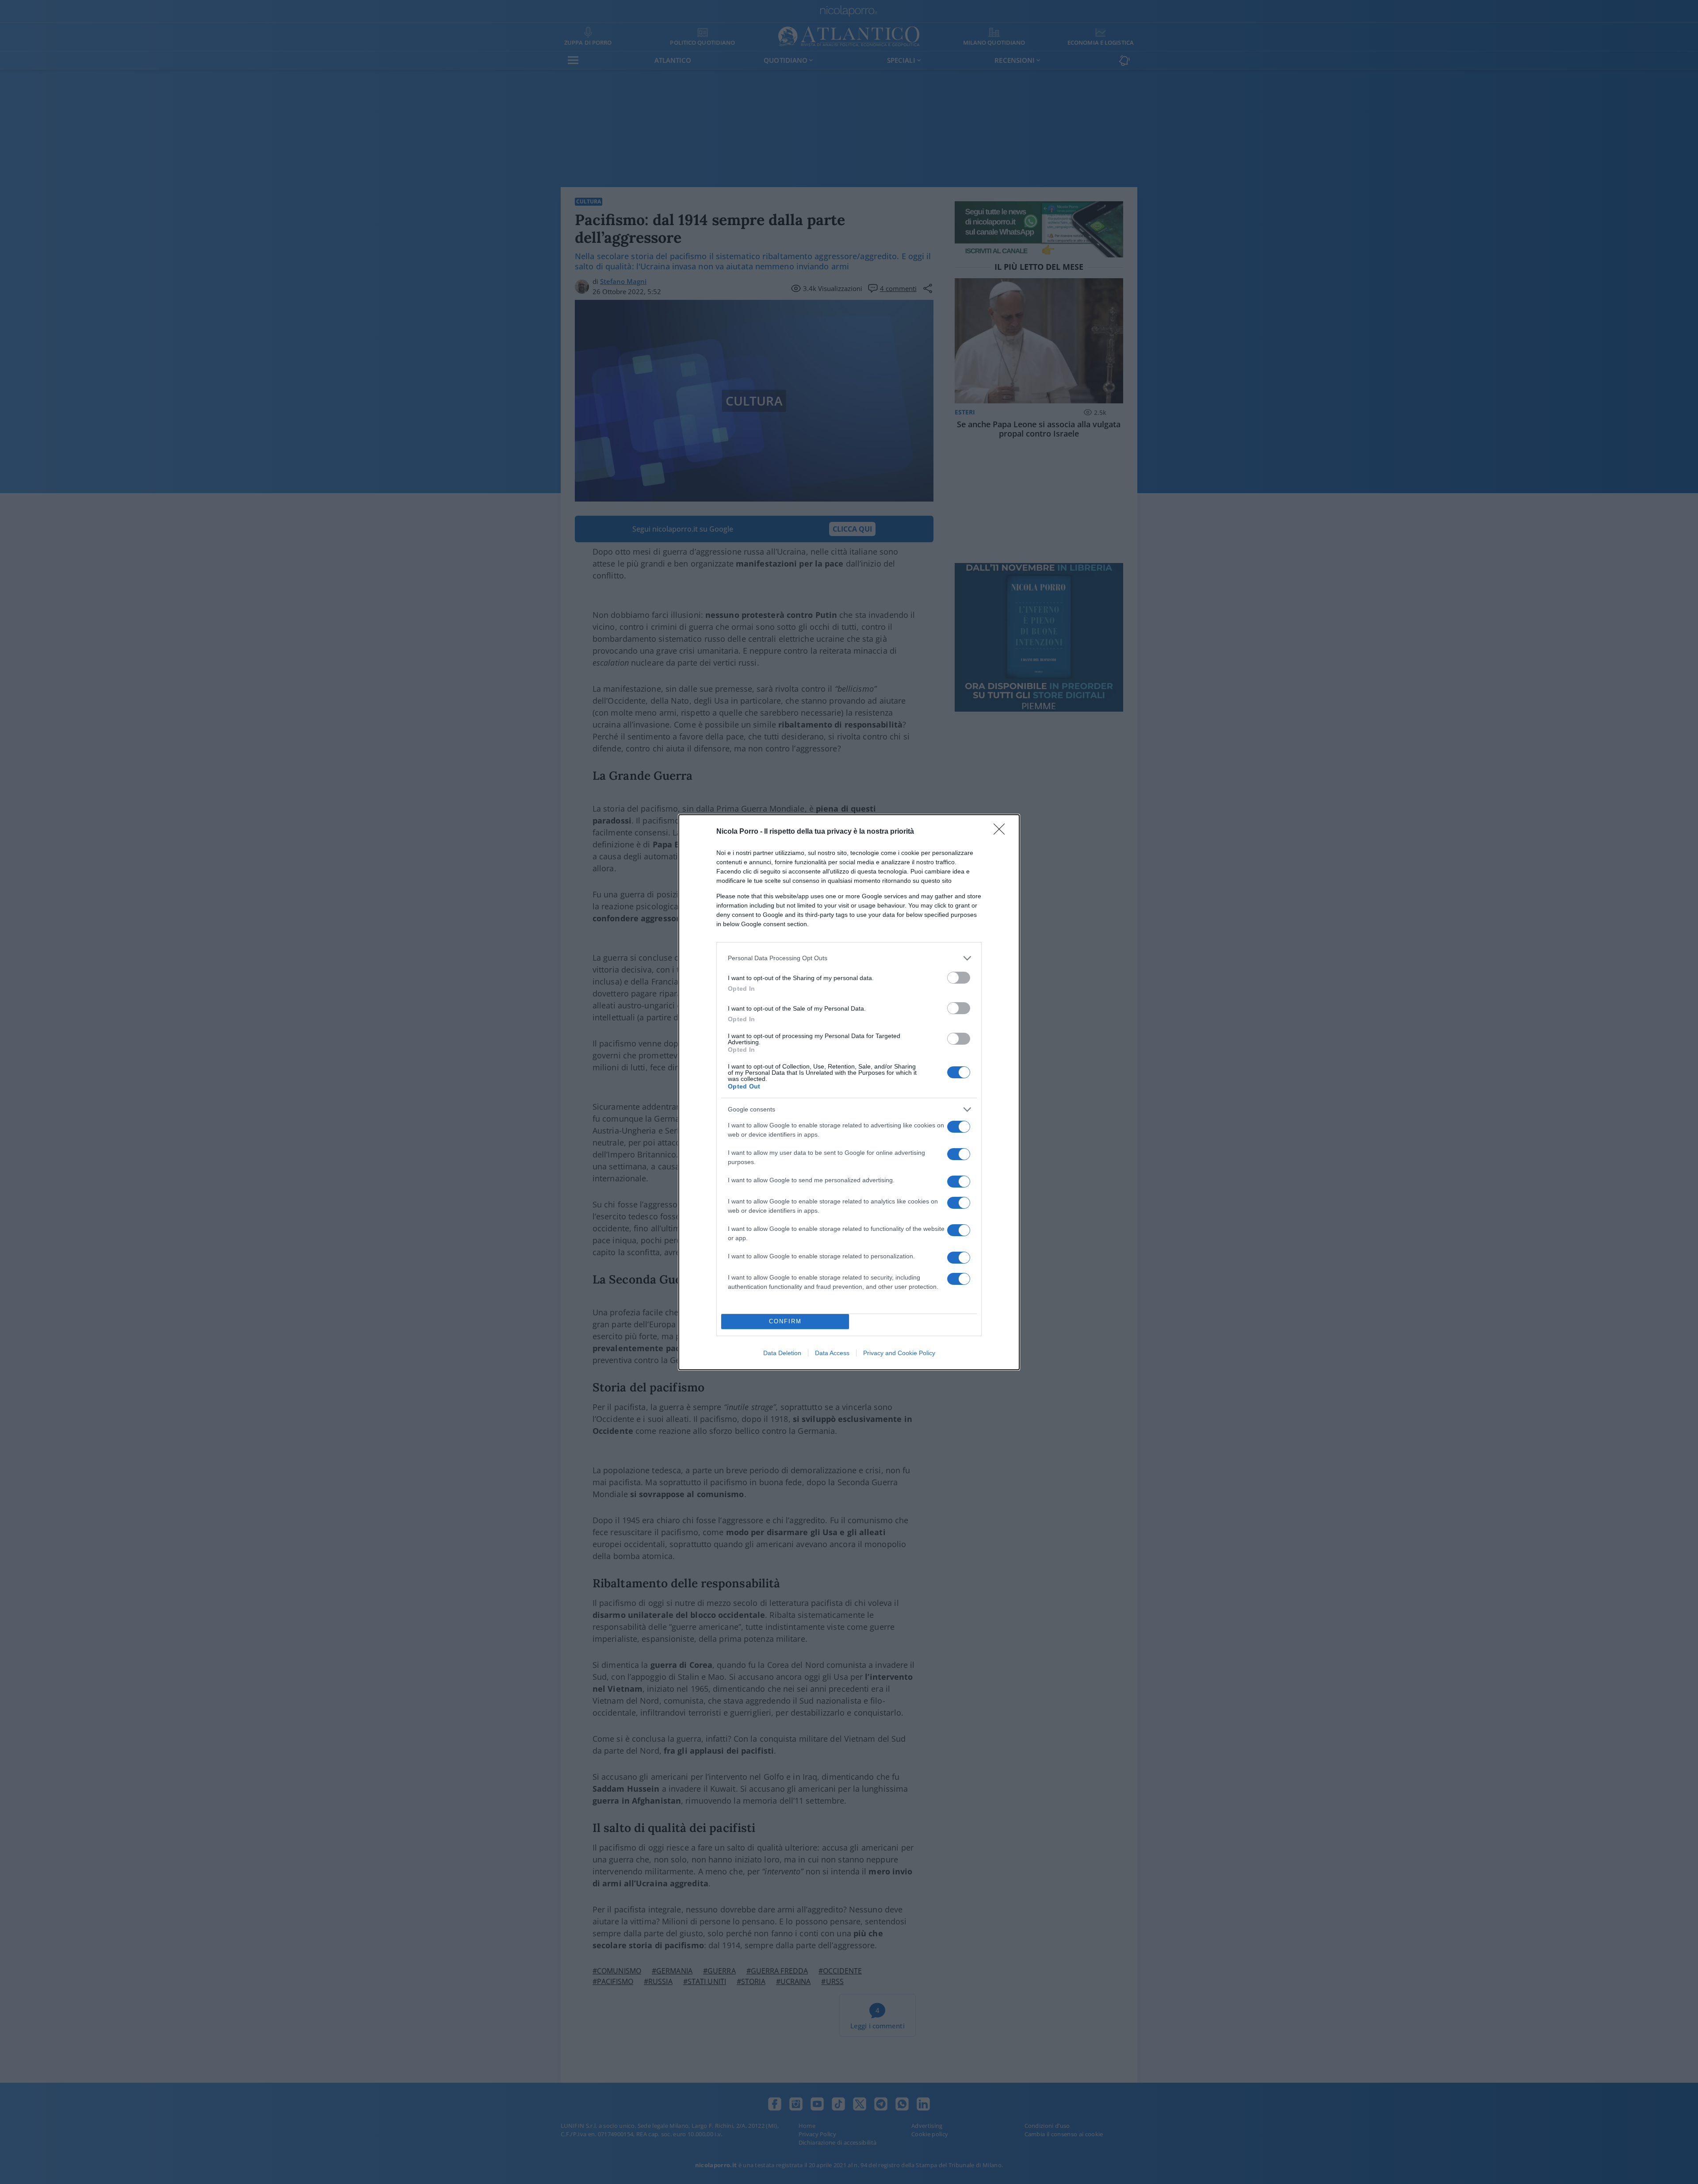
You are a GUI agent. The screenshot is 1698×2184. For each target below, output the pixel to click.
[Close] (1002, 832)
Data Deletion (782, 1353)
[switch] (959, 978)
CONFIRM (785, 1321)
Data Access (832, 1353)
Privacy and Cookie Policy (899, 1353)
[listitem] (849, 958)
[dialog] (849, 1092)
